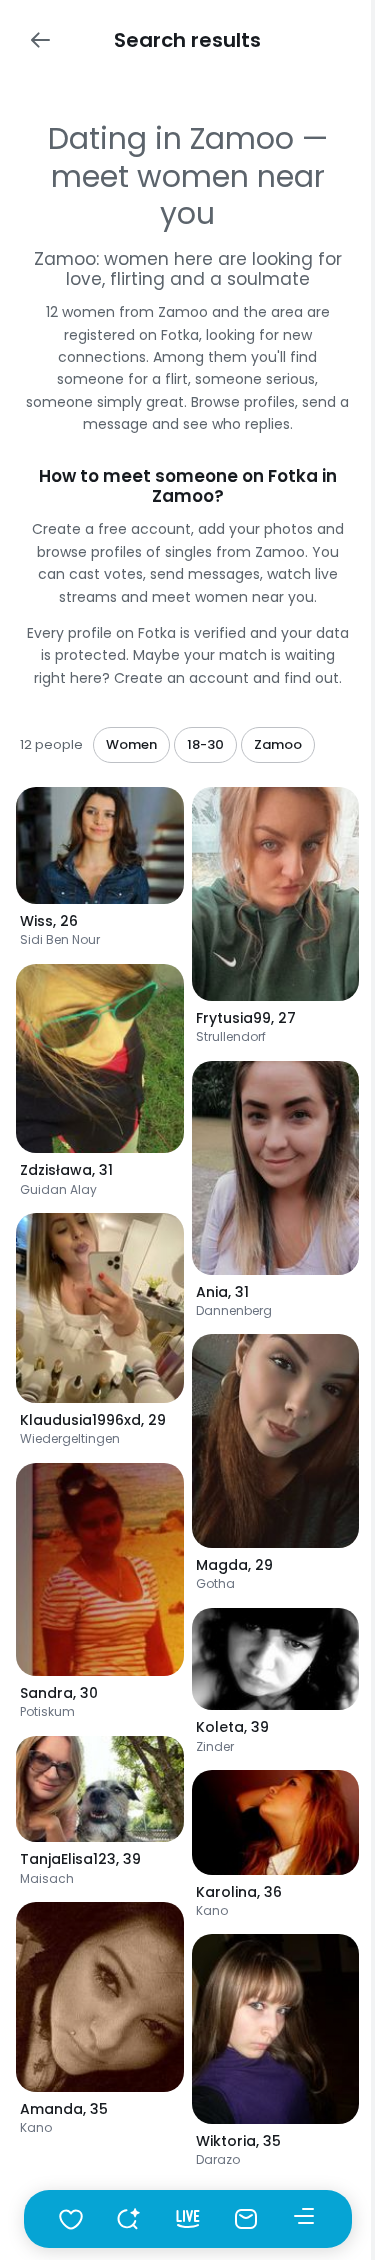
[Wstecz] (40, 40)
